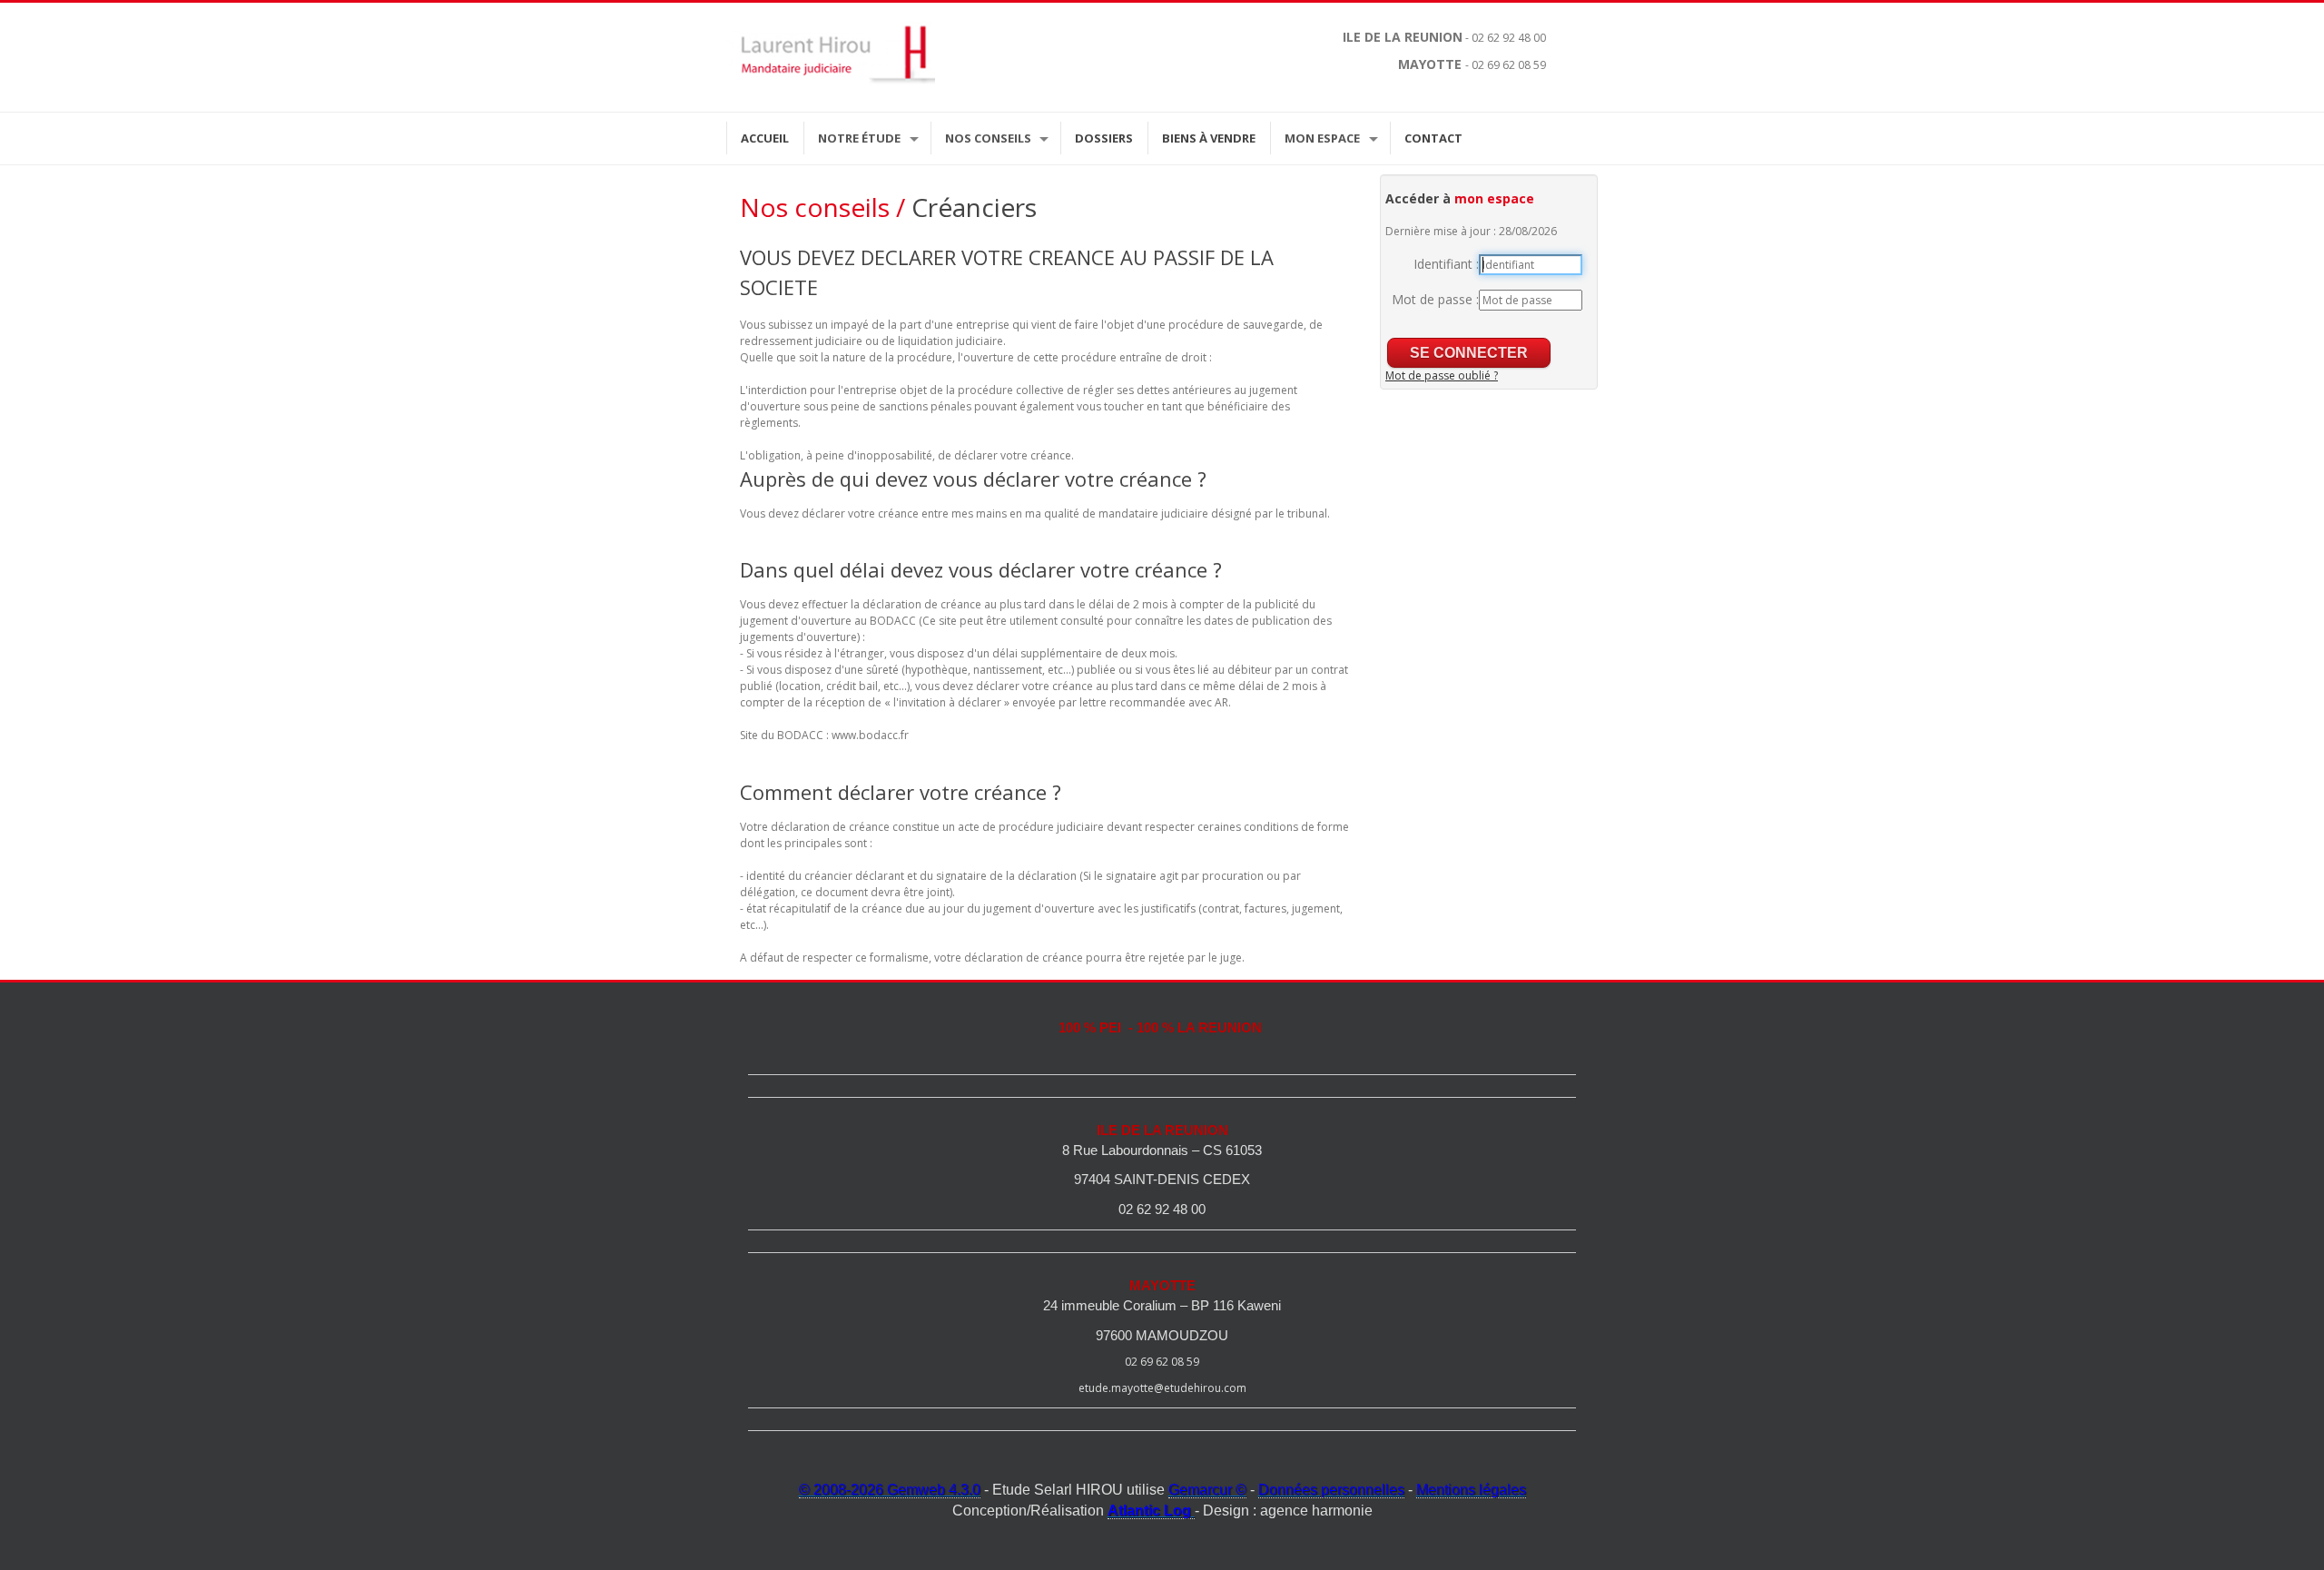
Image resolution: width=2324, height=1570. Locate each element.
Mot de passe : (1435, 299)
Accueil (765, 138)
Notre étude (859, 138)
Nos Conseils (988, 138)
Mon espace (1322, 138)
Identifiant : (1446, 264)
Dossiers (1104, 138)
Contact (1433, 138)
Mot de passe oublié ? (1442, 375)
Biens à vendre (1209, 138)
